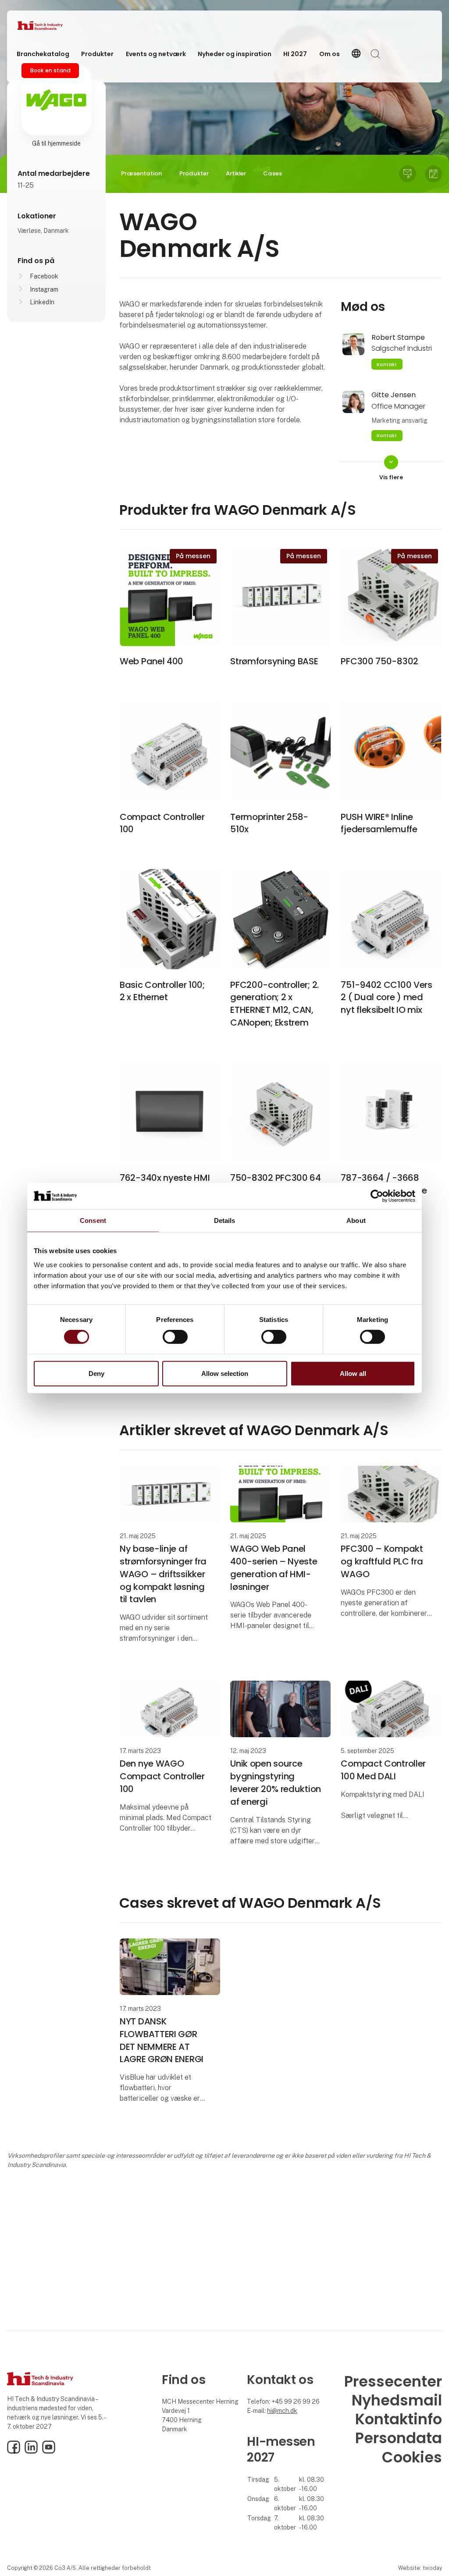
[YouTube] (49, 2451)
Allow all (353, 1374)
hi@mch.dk (282, 2411)
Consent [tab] (93, 1220)
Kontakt (387, 364)
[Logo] (53, 25)
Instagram (44, 289)
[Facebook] (14, 2451)
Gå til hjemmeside (56, 143)
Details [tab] (225, 1220)
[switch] (175, 1337)
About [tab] (356, 1220)
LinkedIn (42, 302)
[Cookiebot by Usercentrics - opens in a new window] (377, 1196)
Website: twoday (420, 2568)
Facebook (44, 276)
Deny (96, 1374)
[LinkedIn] (31, 2451)
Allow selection (225, 1374)
